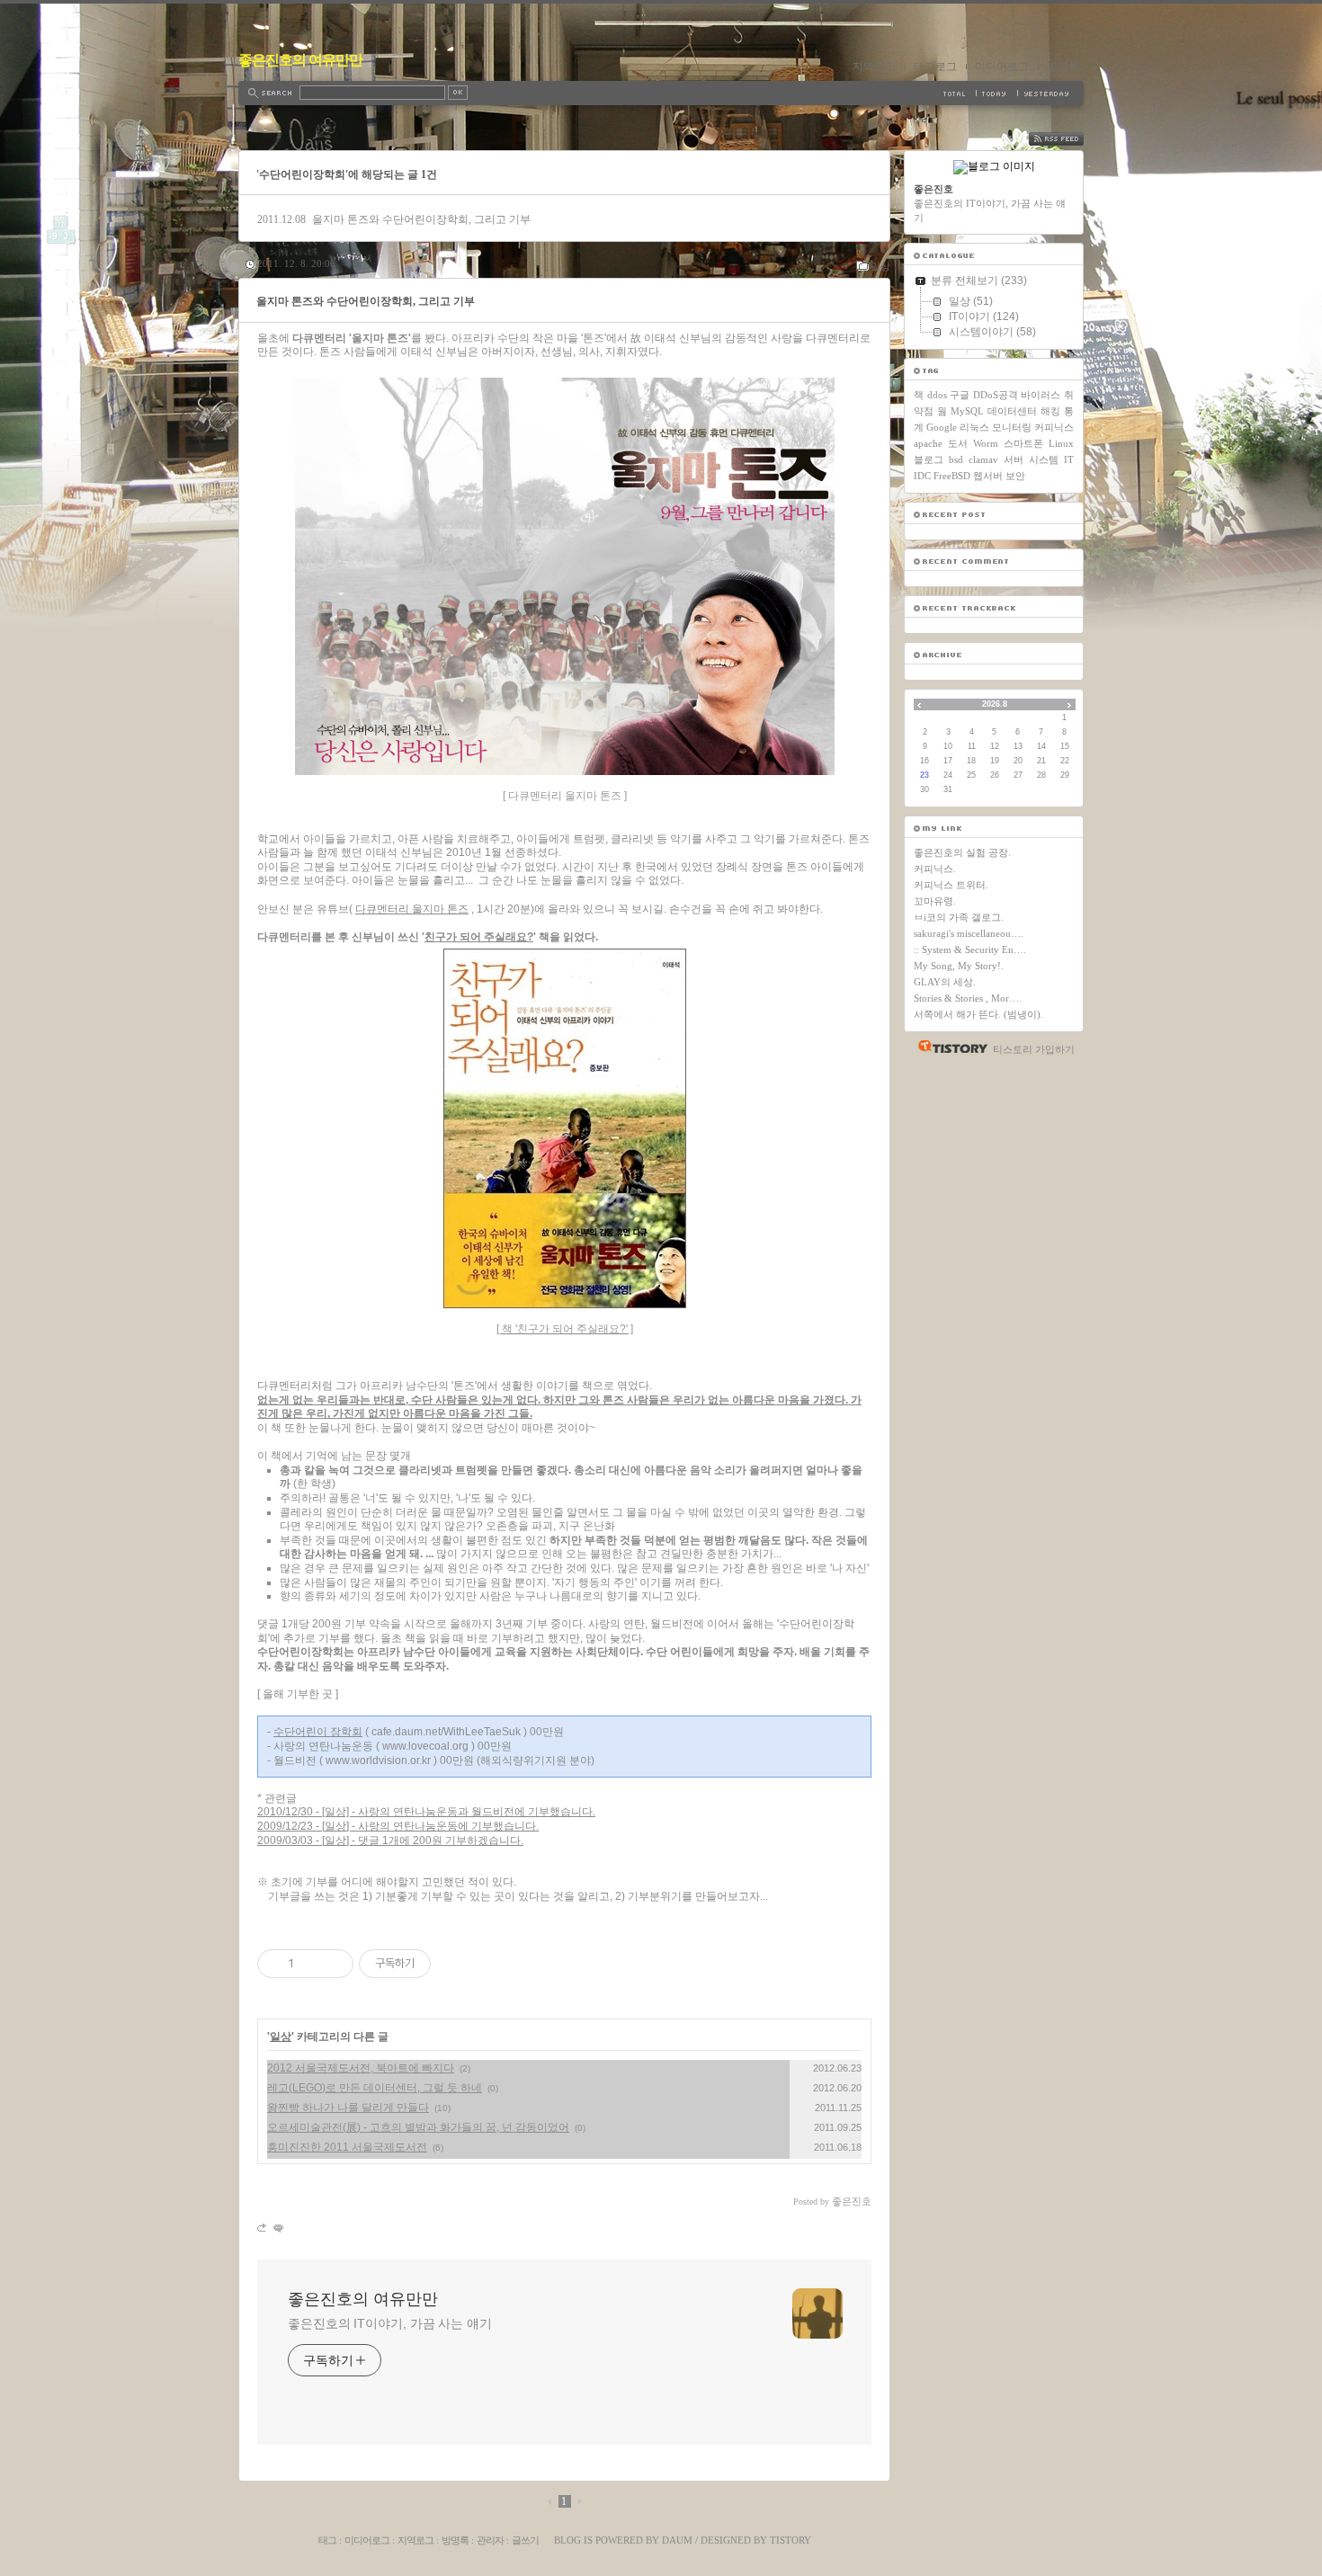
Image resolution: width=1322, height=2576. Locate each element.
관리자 (490, 2540)
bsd (956, 459)
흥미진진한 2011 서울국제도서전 (347, 2147)
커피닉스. (935, 869)
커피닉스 (1054, 427)
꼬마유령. (935, 901)
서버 (1014, 459)
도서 (958, 443)
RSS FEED (1069, 139)
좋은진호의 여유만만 (300, 60)
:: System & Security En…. (970, 949)
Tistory (791, 2540)
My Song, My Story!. (959, 966)
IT (1069, 459)
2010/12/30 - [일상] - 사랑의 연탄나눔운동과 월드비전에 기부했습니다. (426, 1812)
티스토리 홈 (948, 1047)
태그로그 (935, 67)
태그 (327, 2540)
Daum (677, 2540)
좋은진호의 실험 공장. (962, 852)
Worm (986, 443)
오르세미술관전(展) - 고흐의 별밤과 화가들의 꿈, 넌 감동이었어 (418, 2127)
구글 (960, 395)
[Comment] (277, 2228)
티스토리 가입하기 (1034, 1049)
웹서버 (988, 476)
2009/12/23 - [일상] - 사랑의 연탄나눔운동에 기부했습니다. (398, 1826)
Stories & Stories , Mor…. (968, 998)
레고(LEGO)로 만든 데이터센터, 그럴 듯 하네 (375, 2088)
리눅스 (974, 427)
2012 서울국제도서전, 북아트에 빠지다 (361, 2068)
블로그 (929, 459)
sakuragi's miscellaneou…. (969, 933)
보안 (1015, 476)
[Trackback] (263, 2228)
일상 (880, 266)
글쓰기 (525, 2540)
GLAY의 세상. (945, 982)
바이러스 (1041, 395)
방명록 (1063, 67)
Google (942, 427)
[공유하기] (311, 1964)
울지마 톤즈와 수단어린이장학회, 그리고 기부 (421, 219)
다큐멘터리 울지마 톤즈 (412, 909)
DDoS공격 (996, 395)
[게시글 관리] (333, 1964)
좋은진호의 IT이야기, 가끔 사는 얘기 (390, 2323)
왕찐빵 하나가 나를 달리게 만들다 (348, 2108)
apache (928, 443)
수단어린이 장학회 (318, 1732)
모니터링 (1012, 427)
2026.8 (995, 704)
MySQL (967, 411)
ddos (937, 395)
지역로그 (874, 67)
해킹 (1050, 411)
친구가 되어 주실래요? (479, 937)
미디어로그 (1002, 67)
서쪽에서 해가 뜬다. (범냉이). (978, 1014)
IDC (922, 476)
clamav (983, 459)
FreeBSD (952, 476)
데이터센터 (1012, 411)
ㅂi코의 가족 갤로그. (959, 917)
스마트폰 (1023, 443)
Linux (1061, 443)
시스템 (1044, 459)
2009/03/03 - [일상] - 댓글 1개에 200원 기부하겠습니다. (390, 1841)
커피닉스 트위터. (951, 885)
